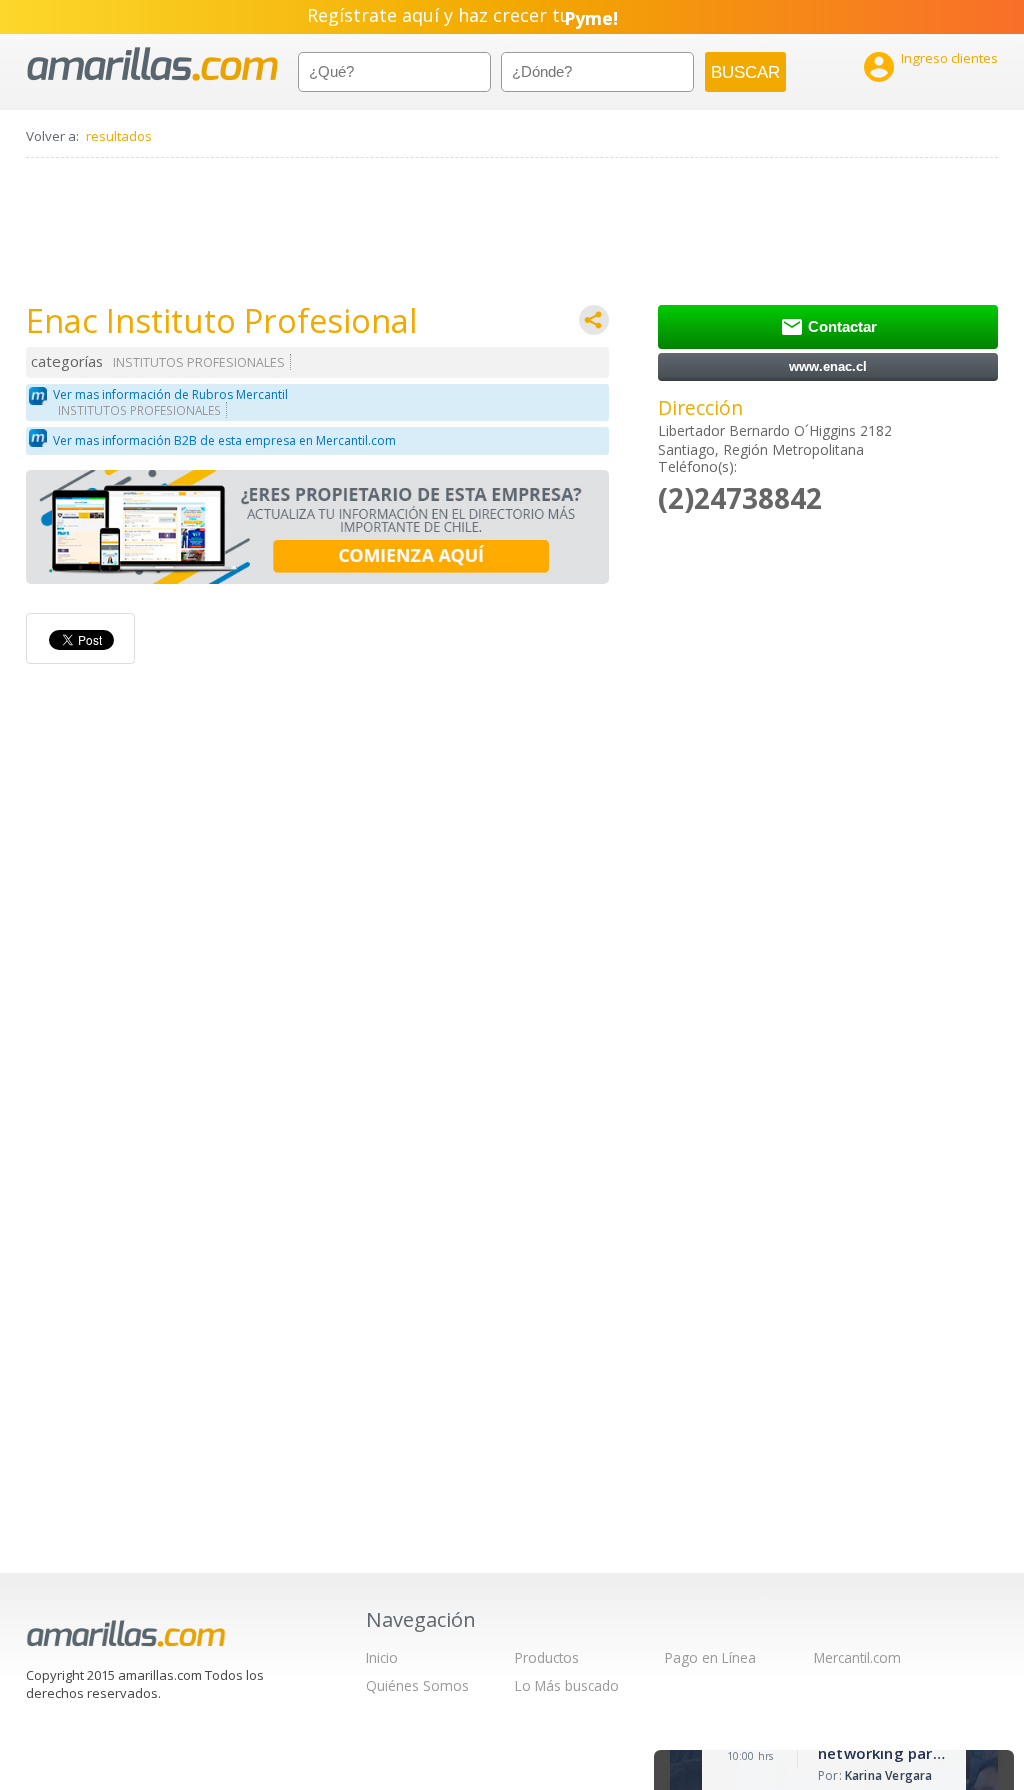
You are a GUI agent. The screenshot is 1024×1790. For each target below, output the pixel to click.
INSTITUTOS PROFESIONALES (199, 362)
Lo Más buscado (567, 1685)
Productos (547, 1657)
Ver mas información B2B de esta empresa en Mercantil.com (224, 440)
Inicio (382, 1657)
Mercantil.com (857, 1657)
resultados (119, 136)
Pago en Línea (710, 1657)
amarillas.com (152, 64)
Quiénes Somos (417, 1685)
